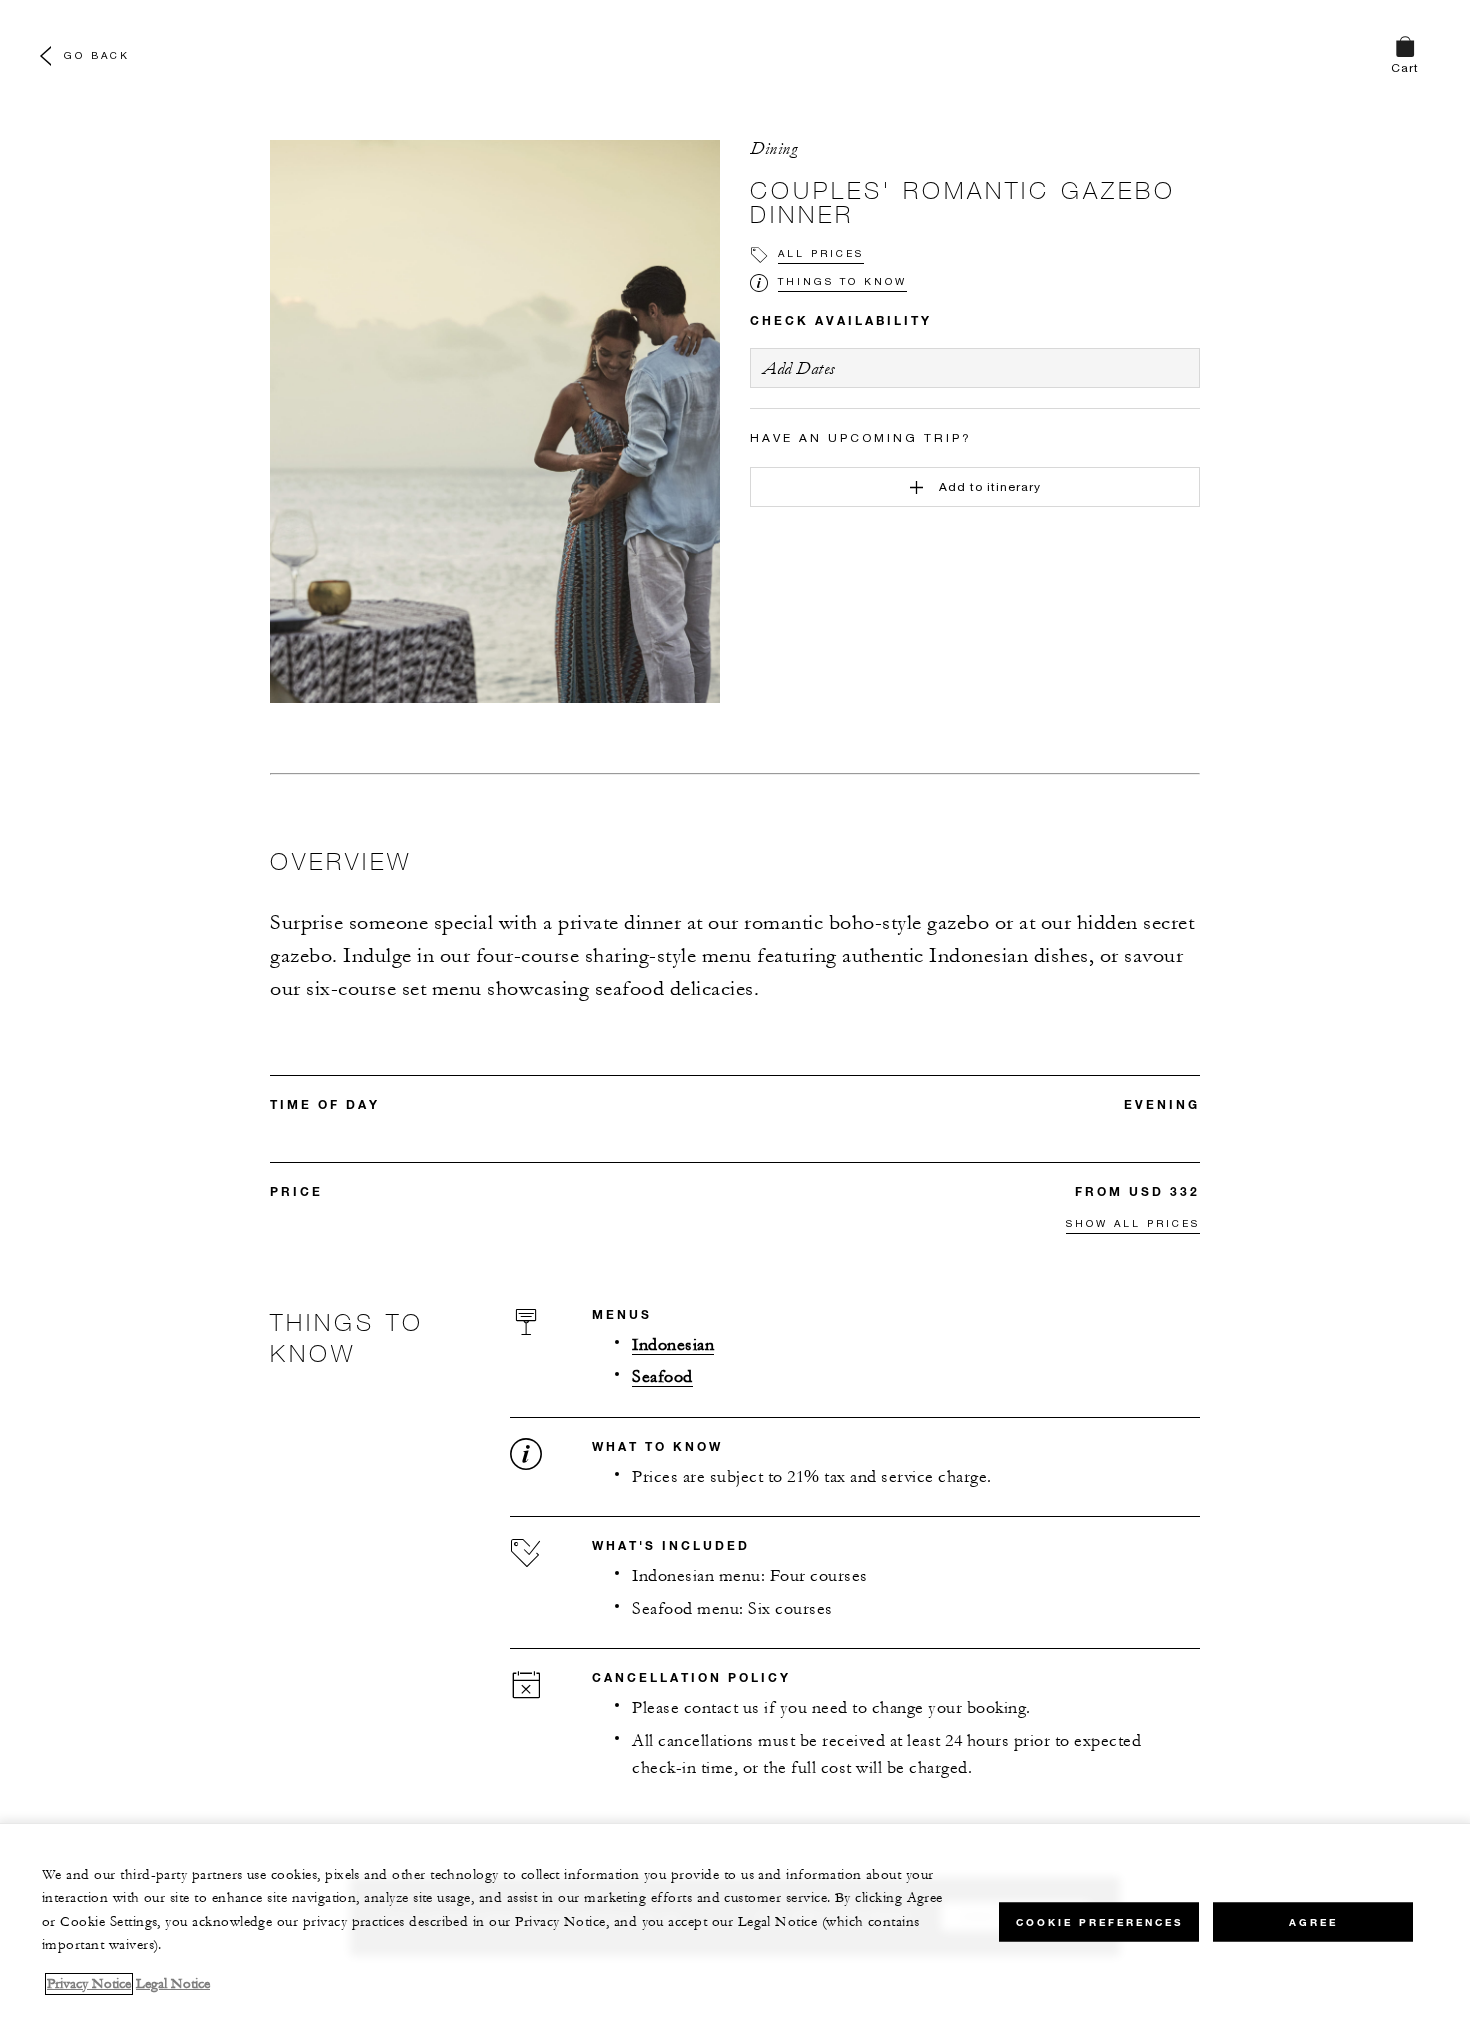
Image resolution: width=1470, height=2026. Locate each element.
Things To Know (842, 281)
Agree (1313, 1921)
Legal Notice (173, 1984)
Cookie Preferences (1099, 1921)
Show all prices (1133, 1223)
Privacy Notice (89, 1984)
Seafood (662, 1377)
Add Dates (799, 368)
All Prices (821, 253)
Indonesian (673, 1345)
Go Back (97, 55)
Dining (773, 149)
